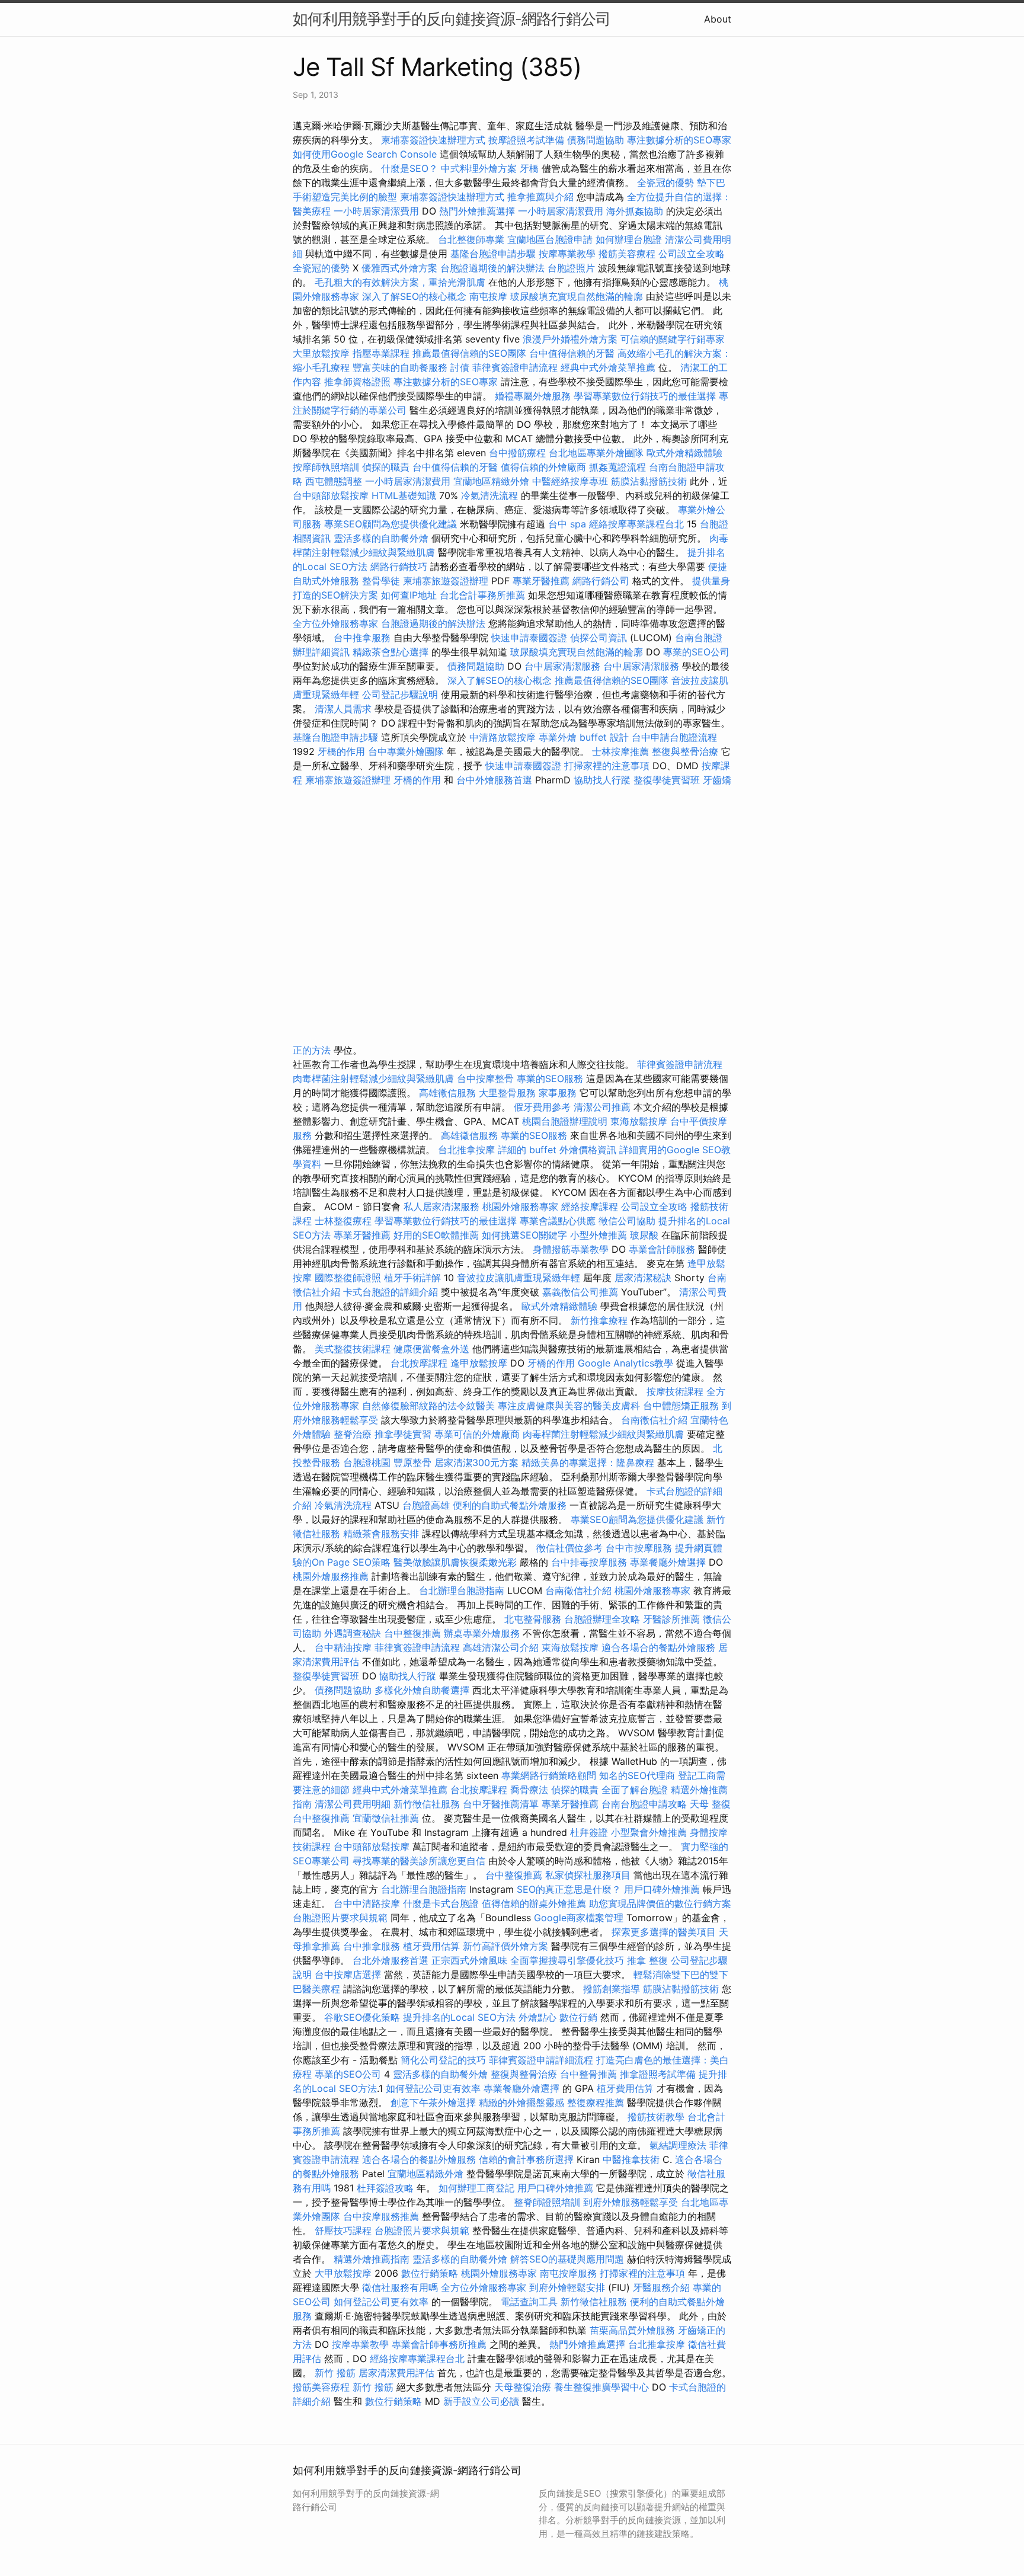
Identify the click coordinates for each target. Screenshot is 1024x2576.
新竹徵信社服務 (427, 1804)
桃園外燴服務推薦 (332, 1576)
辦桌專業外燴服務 (483, 1633)
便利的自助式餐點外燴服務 (510, 1505)
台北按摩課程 (420, 1363)
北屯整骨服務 (534, 1619)
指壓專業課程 (383, 353)
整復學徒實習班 (668, 780)
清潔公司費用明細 (353, 1804)
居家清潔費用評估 (396, 2373)
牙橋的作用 (341, 751)
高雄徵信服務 (447, 1093)
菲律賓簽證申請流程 (515, 367)
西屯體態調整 (335, 481)
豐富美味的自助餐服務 (400, 367)
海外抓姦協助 (635, 211)
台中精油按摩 (345, 1647)
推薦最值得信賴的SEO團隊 (469, 353)
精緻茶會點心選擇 (391, 652)
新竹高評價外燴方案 (505, 1946)
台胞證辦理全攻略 (602, 1619)
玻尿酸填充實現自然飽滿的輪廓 (577, 296)
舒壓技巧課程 (345, 2231)
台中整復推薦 (412, 1633)
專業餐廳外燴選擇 (669, 1562)
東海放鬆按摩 (640, 1121)
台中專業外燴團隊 (407, 751)
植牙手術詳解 (412, 1278)
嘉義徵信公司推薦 (580, 1292)
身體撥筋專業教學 (572, 1249)
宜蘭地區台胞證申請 (550, 239)
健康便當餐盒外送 (431, 1349)
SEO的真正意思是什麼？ (569, 1889)
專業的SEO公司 (696, 652)
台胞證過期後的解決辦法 (492, 268)
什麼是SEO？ (409, 168)
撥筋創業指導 (613, 1989)
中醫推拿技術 (631, 2159)
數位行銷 (578, 2017)
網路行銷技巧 (399, 567)
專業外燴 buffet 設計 (584, 737)
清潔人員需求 (343, 709)
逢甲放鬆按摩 (480, 1363)
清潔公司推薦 (602, 1107)
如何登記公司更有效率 (433, 2088)
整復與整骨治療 (685, 751)
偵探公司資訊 (599, 638)
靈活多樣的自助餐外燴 (381, 538)
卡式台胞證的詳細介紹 (391, 1292)
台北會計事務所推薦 (482, 595)
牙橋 (529, 168)
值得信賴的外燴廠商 (543, 467)
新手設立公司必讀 (481, 2401)
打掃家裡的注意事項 (607, 766)
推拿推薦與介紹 (540, 197)
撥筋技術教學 (657, 2117)
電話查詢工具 (529, 2302)
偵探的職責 (386, 467)
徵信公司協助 (627, 1221)
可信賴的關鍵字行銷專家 (673, 339)
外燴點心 (537, 2017)
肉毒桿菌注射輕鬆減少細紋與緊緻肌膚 (373, 1079)
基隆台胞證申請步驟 (493, 254)
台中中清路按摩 (368, 1903)
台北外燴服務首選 (392, 1960)
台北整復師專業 (471, 239)
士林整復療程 (343, 1221)
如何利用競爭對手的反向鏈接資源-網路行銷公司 (452, 19)
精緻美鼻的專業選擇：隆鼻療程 (588, 1463)
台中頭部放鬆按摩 (332, 495)
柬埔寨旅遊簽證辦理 (446, 581)
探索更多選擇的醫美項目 (664, 1932)
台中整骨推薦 (590, 2074)
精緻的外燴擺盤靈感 (521, 2103)
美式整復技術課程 (354, 1349)
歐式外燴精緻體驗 (684, 453)
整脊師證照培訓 (548, 2202)
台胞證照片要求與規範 (340, 1918)
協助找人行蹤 (602, 780)
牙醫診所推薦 (671, 1619)
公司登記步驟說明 (400, 695)
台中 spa (567, 524)
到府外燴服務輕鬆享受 (631, 2202)
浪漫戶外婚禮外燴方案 (572, 339)
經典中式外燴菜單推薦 (608, 367)
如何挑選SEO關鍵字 (524, 1235)
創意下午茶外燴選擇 (433, 2103)
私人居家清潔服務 (441, 1207)
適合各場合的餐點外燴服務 (658, 1647)
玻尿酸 (644, 1235)
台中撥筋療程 (519, 453)
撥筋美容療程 (627, 254)
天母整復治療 (523, 2387)
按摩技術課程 (676, 1391)
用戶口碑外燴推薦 (663, 1889)
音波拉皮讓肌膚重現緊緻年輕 (519, 1278)
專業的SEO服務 (550, 1079)
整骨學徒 (381, 581)
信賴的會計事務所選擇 (526, 2159)
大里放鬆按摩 (323, 353)
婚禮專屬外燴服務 (534, 396)
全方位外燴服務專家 (337, 623)
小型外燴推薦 (599, 1235)
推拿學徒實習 (404, 1434)
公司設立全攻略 (692, 254)
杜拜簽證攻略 (385, 2188)
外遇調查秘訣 (353, 1633)
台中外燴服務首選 (494, 780)
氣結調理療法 (678, 2145)
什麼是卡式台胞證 (441, 1903)
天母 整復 (710, 1804)
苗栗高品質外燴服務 (634, 2330)
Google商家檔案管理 (579, 1918)
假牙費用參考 (542, 1107)
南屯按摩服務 (570, 2273)
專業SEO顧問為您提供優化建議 (391, 524)
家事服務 (558, 1093)
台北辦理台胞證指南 (462, 1591)
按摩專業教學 (569, 254)
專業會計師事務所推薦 (439, 2344)
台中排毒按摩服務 (591, 1562)
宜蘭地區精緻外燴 (493, 481)
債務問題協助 (596, 140)
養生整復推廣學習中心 (601, 2387)
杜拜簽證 (589, 1832)
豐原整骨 (412, 1463)
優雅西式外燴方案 (399, 268)
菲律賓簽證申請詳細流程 (541, 2060)
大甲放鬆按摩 (345, 2273)
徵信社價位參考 (569, 1548)
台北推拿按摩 (466, 1150)
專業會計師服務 (662, 1249)
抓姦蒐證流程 (617, 467)
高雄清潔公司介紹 (501, 1647)
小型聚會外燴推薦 (649, 1832)
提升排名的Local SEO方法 (459, 2017)
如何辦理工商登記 (476, 2188)
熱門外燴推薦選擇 (479, 211)
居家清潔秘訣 (643, 1278)
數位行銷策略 (430, 2273)
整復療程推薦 (596, 2103)
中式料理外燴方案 (480, 168)
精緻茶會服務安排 (381, 1534)
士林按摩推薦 (620, 751)
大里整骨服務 (507, 1093)
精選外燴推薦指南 (372, 2259)
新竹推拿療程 (599, 1320)
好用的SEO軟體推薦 (436, 1235)
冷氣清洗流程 (489, 495)
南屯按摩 (488, 296)
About (718, 19)
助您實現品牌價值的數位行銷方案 (660, 1903)
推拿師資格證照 (359, 382)
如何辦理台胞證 (629, 239)
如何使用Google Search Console (365, 154)
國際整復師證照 (348, 1278)
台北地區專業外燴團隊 (598, 453)
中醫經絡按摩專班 (572, 481)
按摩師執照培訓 (327, 467)
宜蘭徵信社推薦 (386, 1818)
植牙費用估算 (431, 1946)
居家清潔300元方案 (476, 1463)
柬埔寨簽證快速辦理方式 (433, 140)
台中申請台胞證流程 (674, 737)
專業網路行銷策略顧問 (549, 1775)
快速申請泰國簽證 (529, 638)
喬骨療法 (529, 1790)
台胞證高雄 (426, 1505)
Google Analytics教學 (625, 1363)
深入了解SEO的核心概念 (414, 296)
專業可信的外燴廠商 (477, 1434)
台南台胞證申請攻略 (644, 1804)
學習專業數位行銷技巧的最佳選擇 (645, 396)
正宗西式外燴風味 (471, 1960)
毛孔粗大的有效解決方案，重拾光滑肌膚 (400, 282)
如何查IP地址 (409, 595)
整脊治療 (353, 1434)
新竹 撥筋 (335, 2373)
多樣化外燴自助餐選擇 (423, 1690)
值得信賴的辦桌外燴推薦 (534, 1903)
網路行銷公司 (601, 581)
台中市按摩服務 (640, 1548)
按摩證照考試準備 (528, 140)
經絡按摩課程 (590, 1207)
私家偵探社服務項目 (588, 1875)
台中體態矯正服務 (682, 1406)
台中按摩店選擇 (349, 1975)
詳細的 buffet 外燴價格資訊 (557, 1150)
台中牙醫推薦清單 (501, 1804)
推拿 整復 (647, 1960)
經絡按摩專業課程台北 (638, 524)
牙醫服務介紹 (661, 2287)
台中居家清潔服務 (562, 666)
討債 (460, 367)
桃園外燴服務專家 (520, 1207)
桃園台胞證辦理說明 (565, 1121)
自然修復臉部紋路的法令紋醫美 (428, 1406)
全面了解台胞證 (635, 1790)
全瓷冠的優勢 (665, 183)
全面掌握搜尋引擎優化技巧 (567, 1960)
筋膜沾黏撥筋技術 (649, 481)
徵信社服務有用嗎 (400, 2287)
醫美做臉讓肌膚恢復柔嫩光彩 (455, 1562)
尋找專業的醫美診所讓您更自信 (419, 1861)
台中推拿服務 (364, 638)
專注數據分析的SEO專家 (679, 140)
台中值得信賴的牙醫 (572, 353)
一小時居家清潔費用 (376, 211)
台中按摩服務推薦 (383, 2216)
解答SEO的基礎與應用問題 (567, 2259)
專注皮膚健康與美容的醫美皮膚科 (569, 1406)
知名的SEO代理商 (637, 1775)
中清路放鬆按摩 (504, 737)
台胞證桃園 (367, 1463)
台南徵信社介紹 (654, 1420)
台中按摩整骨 (487, 1079)
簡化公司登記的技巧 (443, 2060)
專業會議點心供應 (558, 1221)
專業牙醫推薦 (541, 581)
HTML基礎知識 (404, 495)
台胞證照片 (571, 268)
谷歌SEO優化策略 (362, 2017)
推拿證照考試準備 (659, 2074)
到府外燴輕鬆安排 (567, 2287)
